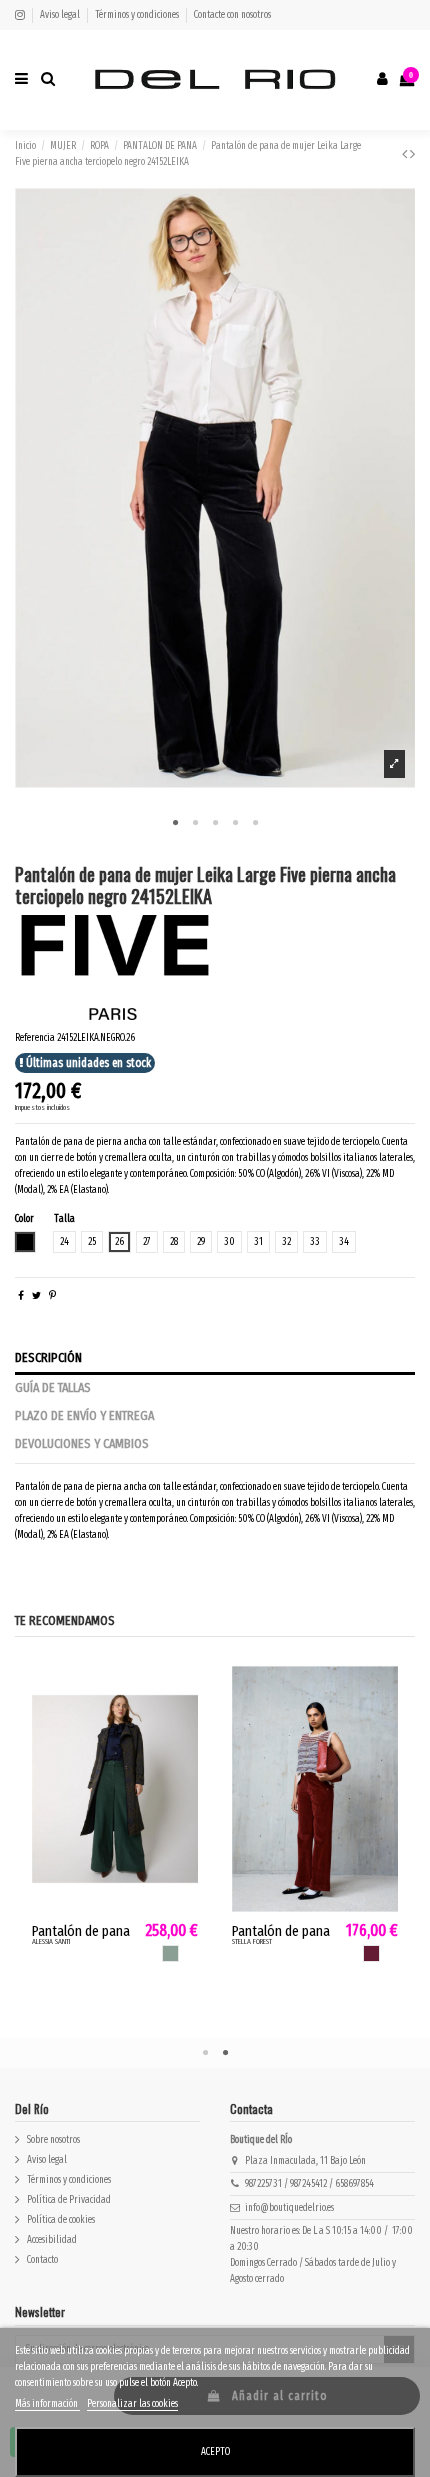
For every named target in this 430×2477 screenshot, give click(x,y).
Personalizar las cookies (132, 2404)
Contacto (42, 2260)
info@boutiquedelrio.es (289, 2208)
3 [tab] (215, 823)
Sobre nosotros (53, 2140)
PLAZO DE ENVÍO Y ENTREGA (84, 1416)
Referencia (35, 1038)
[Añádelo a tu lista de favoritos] (185, 1689)
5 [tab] (255, 823)
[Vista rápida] (185, 1720)
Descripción (48, 1358)
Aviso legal (61, 15)
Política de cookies (61, 2220)
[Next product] (412, 154)
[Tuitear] (36, 1296)
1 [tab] (175, 823)
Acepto (215, 2452)
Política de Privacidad (69, 2200)
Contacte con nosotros (232, 15)
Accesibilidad (52, 2240)
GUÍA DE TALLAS (53, 1388)
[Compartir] (21, 1296)
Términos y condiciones (138, 15)
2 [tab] (195, 823)
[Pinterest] (52, 1296)
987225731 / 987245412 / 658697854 (309, 2184)
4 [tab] (235, 823)
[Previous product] (406, 154)
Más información (47, 2404)
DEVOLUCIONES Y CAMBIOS (82, 1444)
